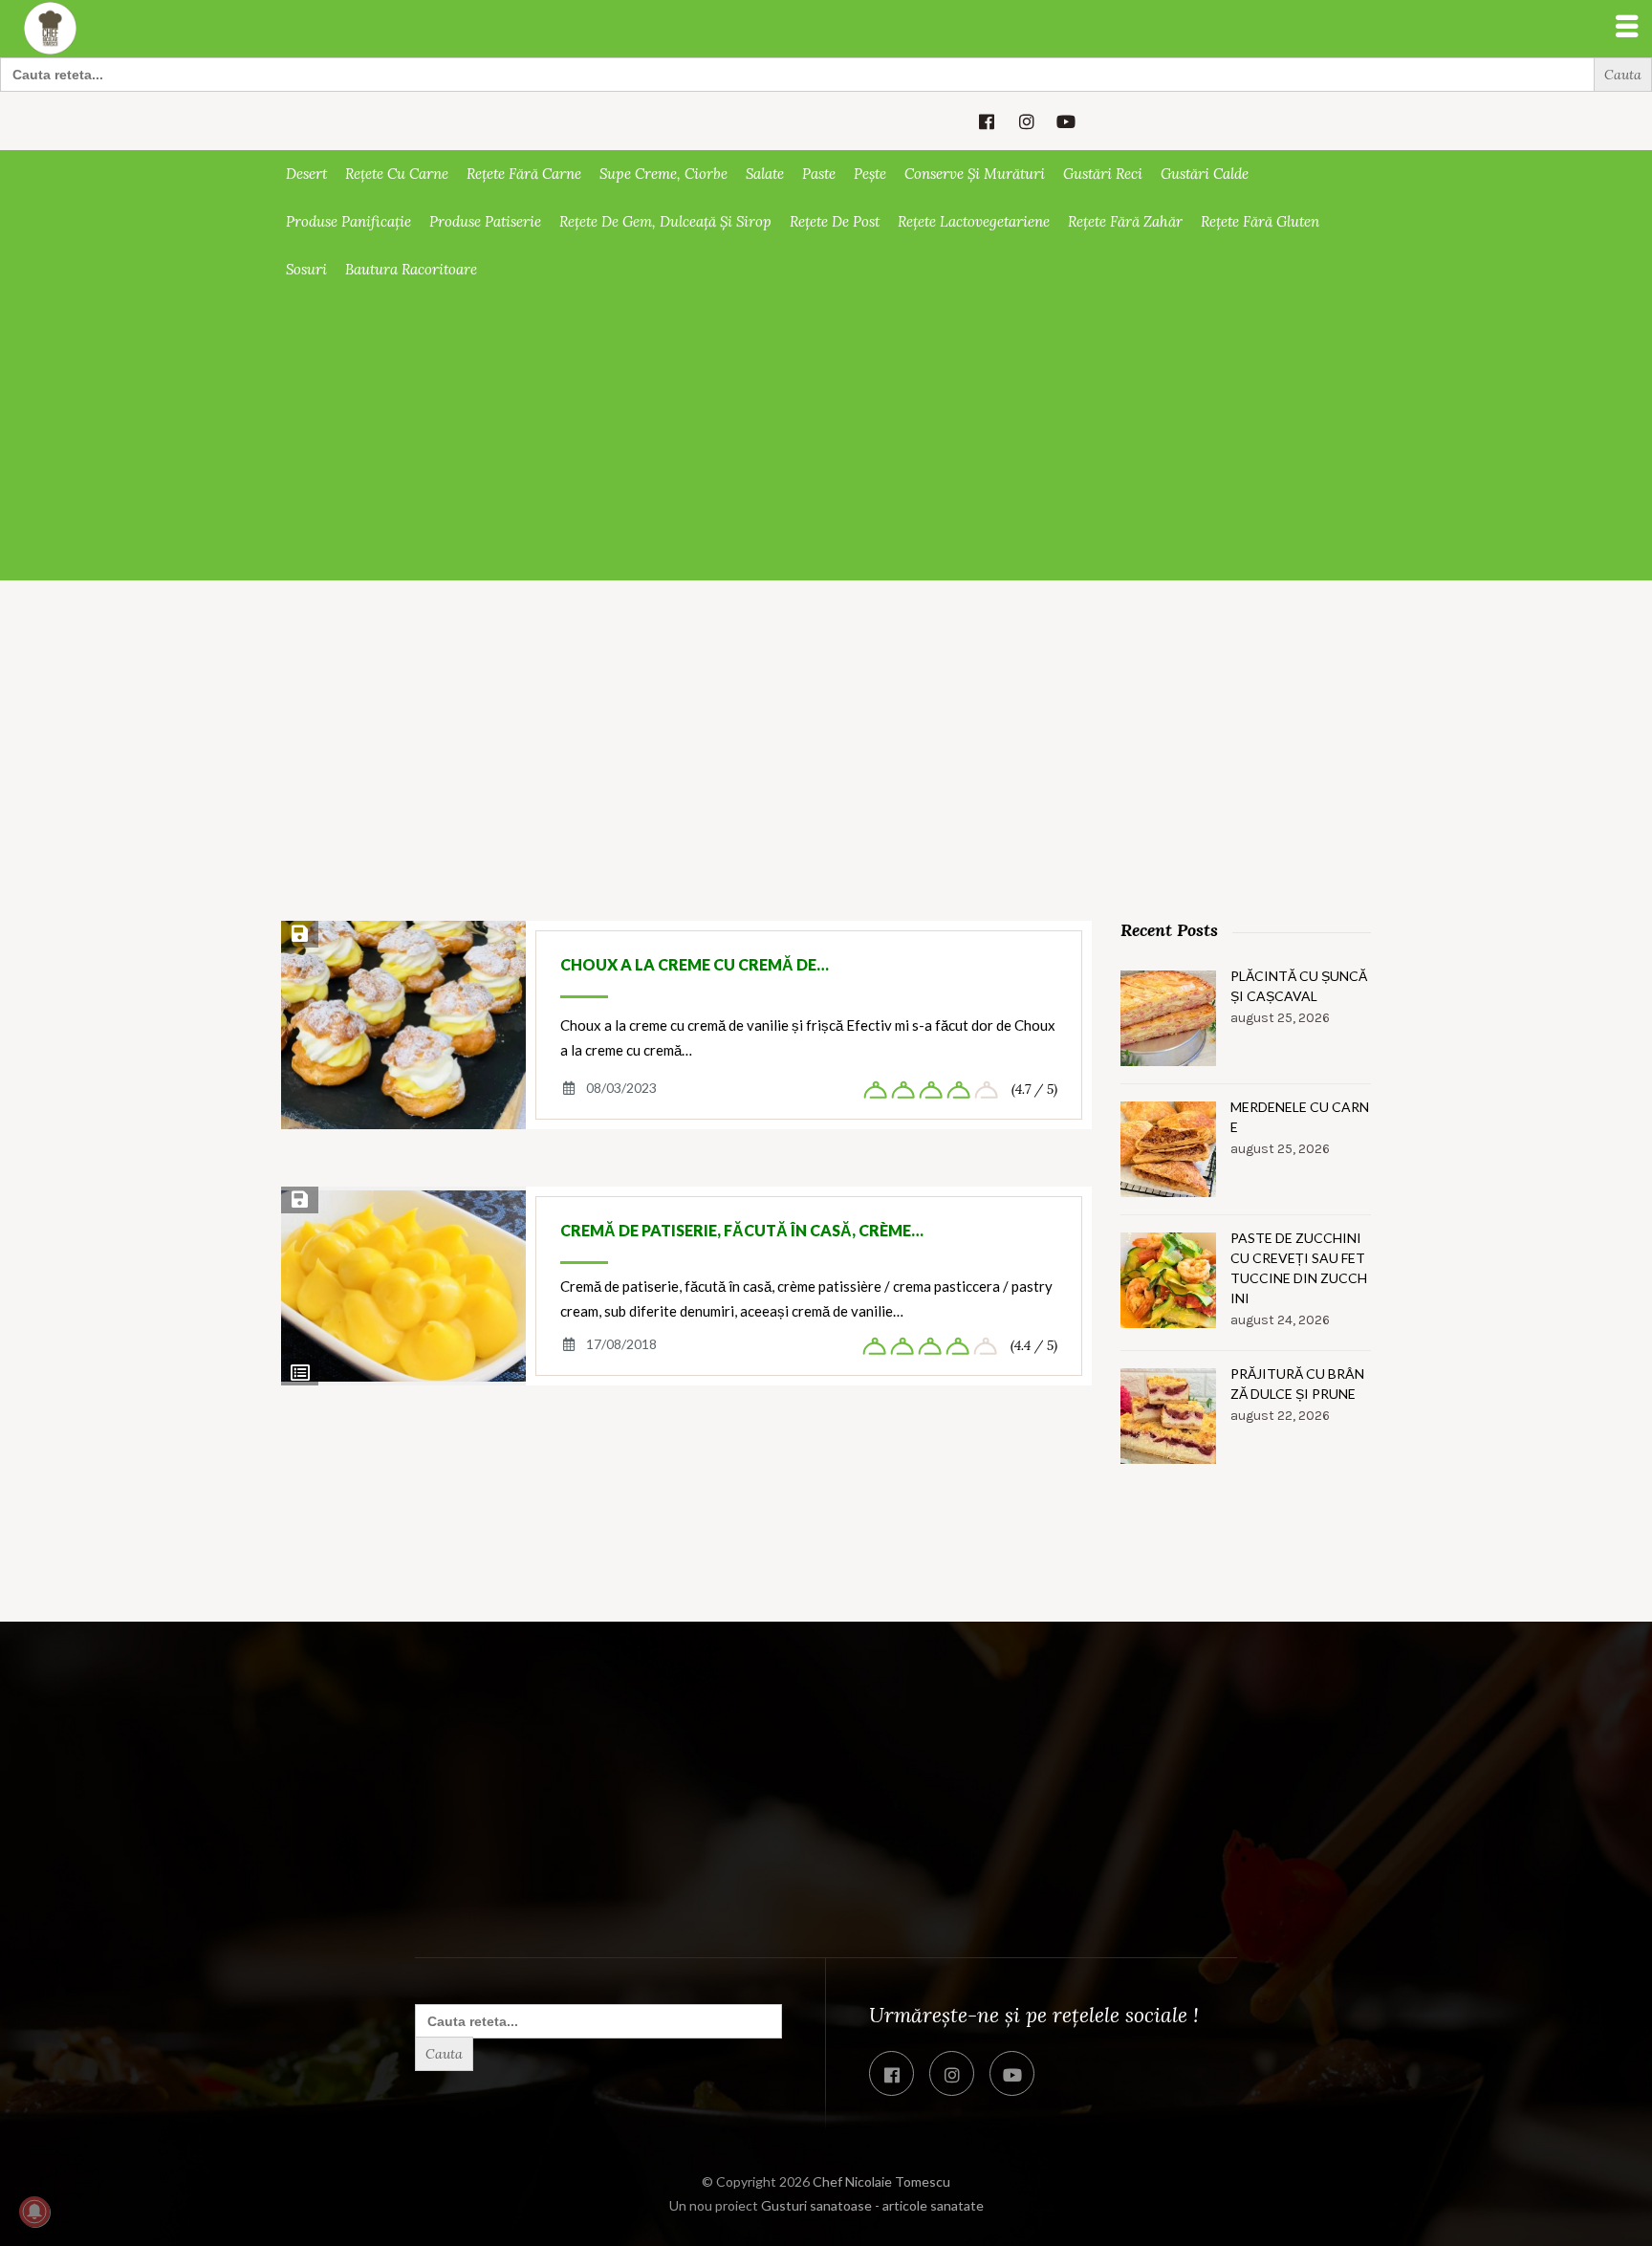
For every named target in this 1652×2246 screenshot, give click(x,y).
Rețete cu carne (397, 174)
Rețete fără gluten (1260, 221)
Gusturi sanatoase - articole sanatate (872, 2205)
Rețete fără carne (524, 174)
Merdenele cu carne (1300, 1117)
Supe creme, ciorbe (663, 174)
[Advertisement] (826, 437)
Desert (306, 174)
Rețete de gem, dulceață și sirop (665, 221)
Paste (819, 174)
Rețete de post (835, 221)
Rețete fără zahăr (1125, 221)
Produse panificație (348, 221)
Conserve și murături (975, 174)
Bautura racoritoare (411, 269)
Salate (765, 174)
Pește (870, 174)
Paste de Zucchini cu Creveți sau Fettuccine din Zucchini (1299, 1268)
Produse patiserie (485, 221)
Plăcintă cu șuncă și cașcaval (1299, 986)
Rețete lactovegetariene (974, 221)
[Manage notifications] (34, 2212)
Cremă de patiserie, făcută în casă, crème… (742, 1230)
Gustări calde (1205, 174)
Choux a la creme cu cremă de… (695, 964)
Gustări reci (1103, 174)
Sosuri (306, 269)
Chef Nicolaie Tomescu (881, 2181)
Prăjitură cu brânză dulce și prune (1297, 1384)
